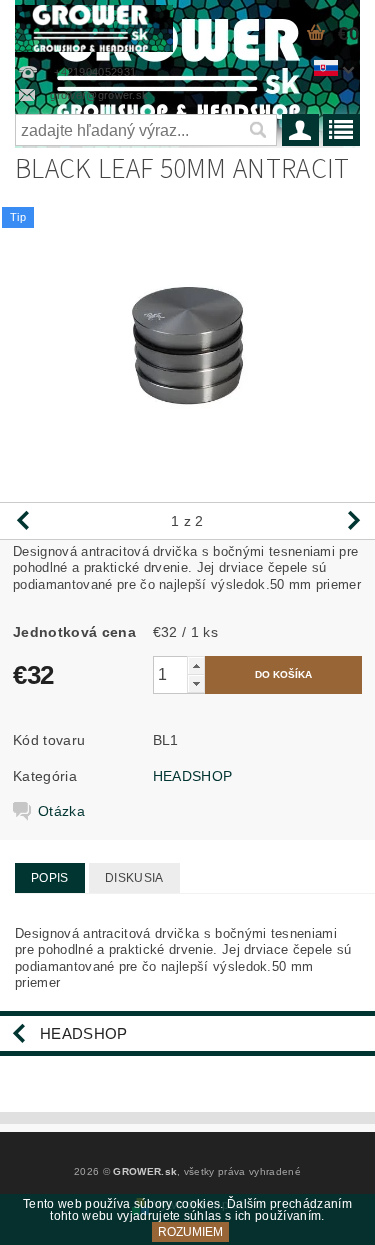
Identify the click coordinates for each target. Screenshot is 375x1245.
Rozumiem (190, 1232)
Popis (50, 878)
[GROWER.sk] (94, 26)
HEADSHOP (193, 776)
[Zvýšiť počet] (196, 665)
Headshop (84, 1033)
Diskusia (134, 878)
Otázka (61, 811)
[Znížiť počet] (196, 683)
